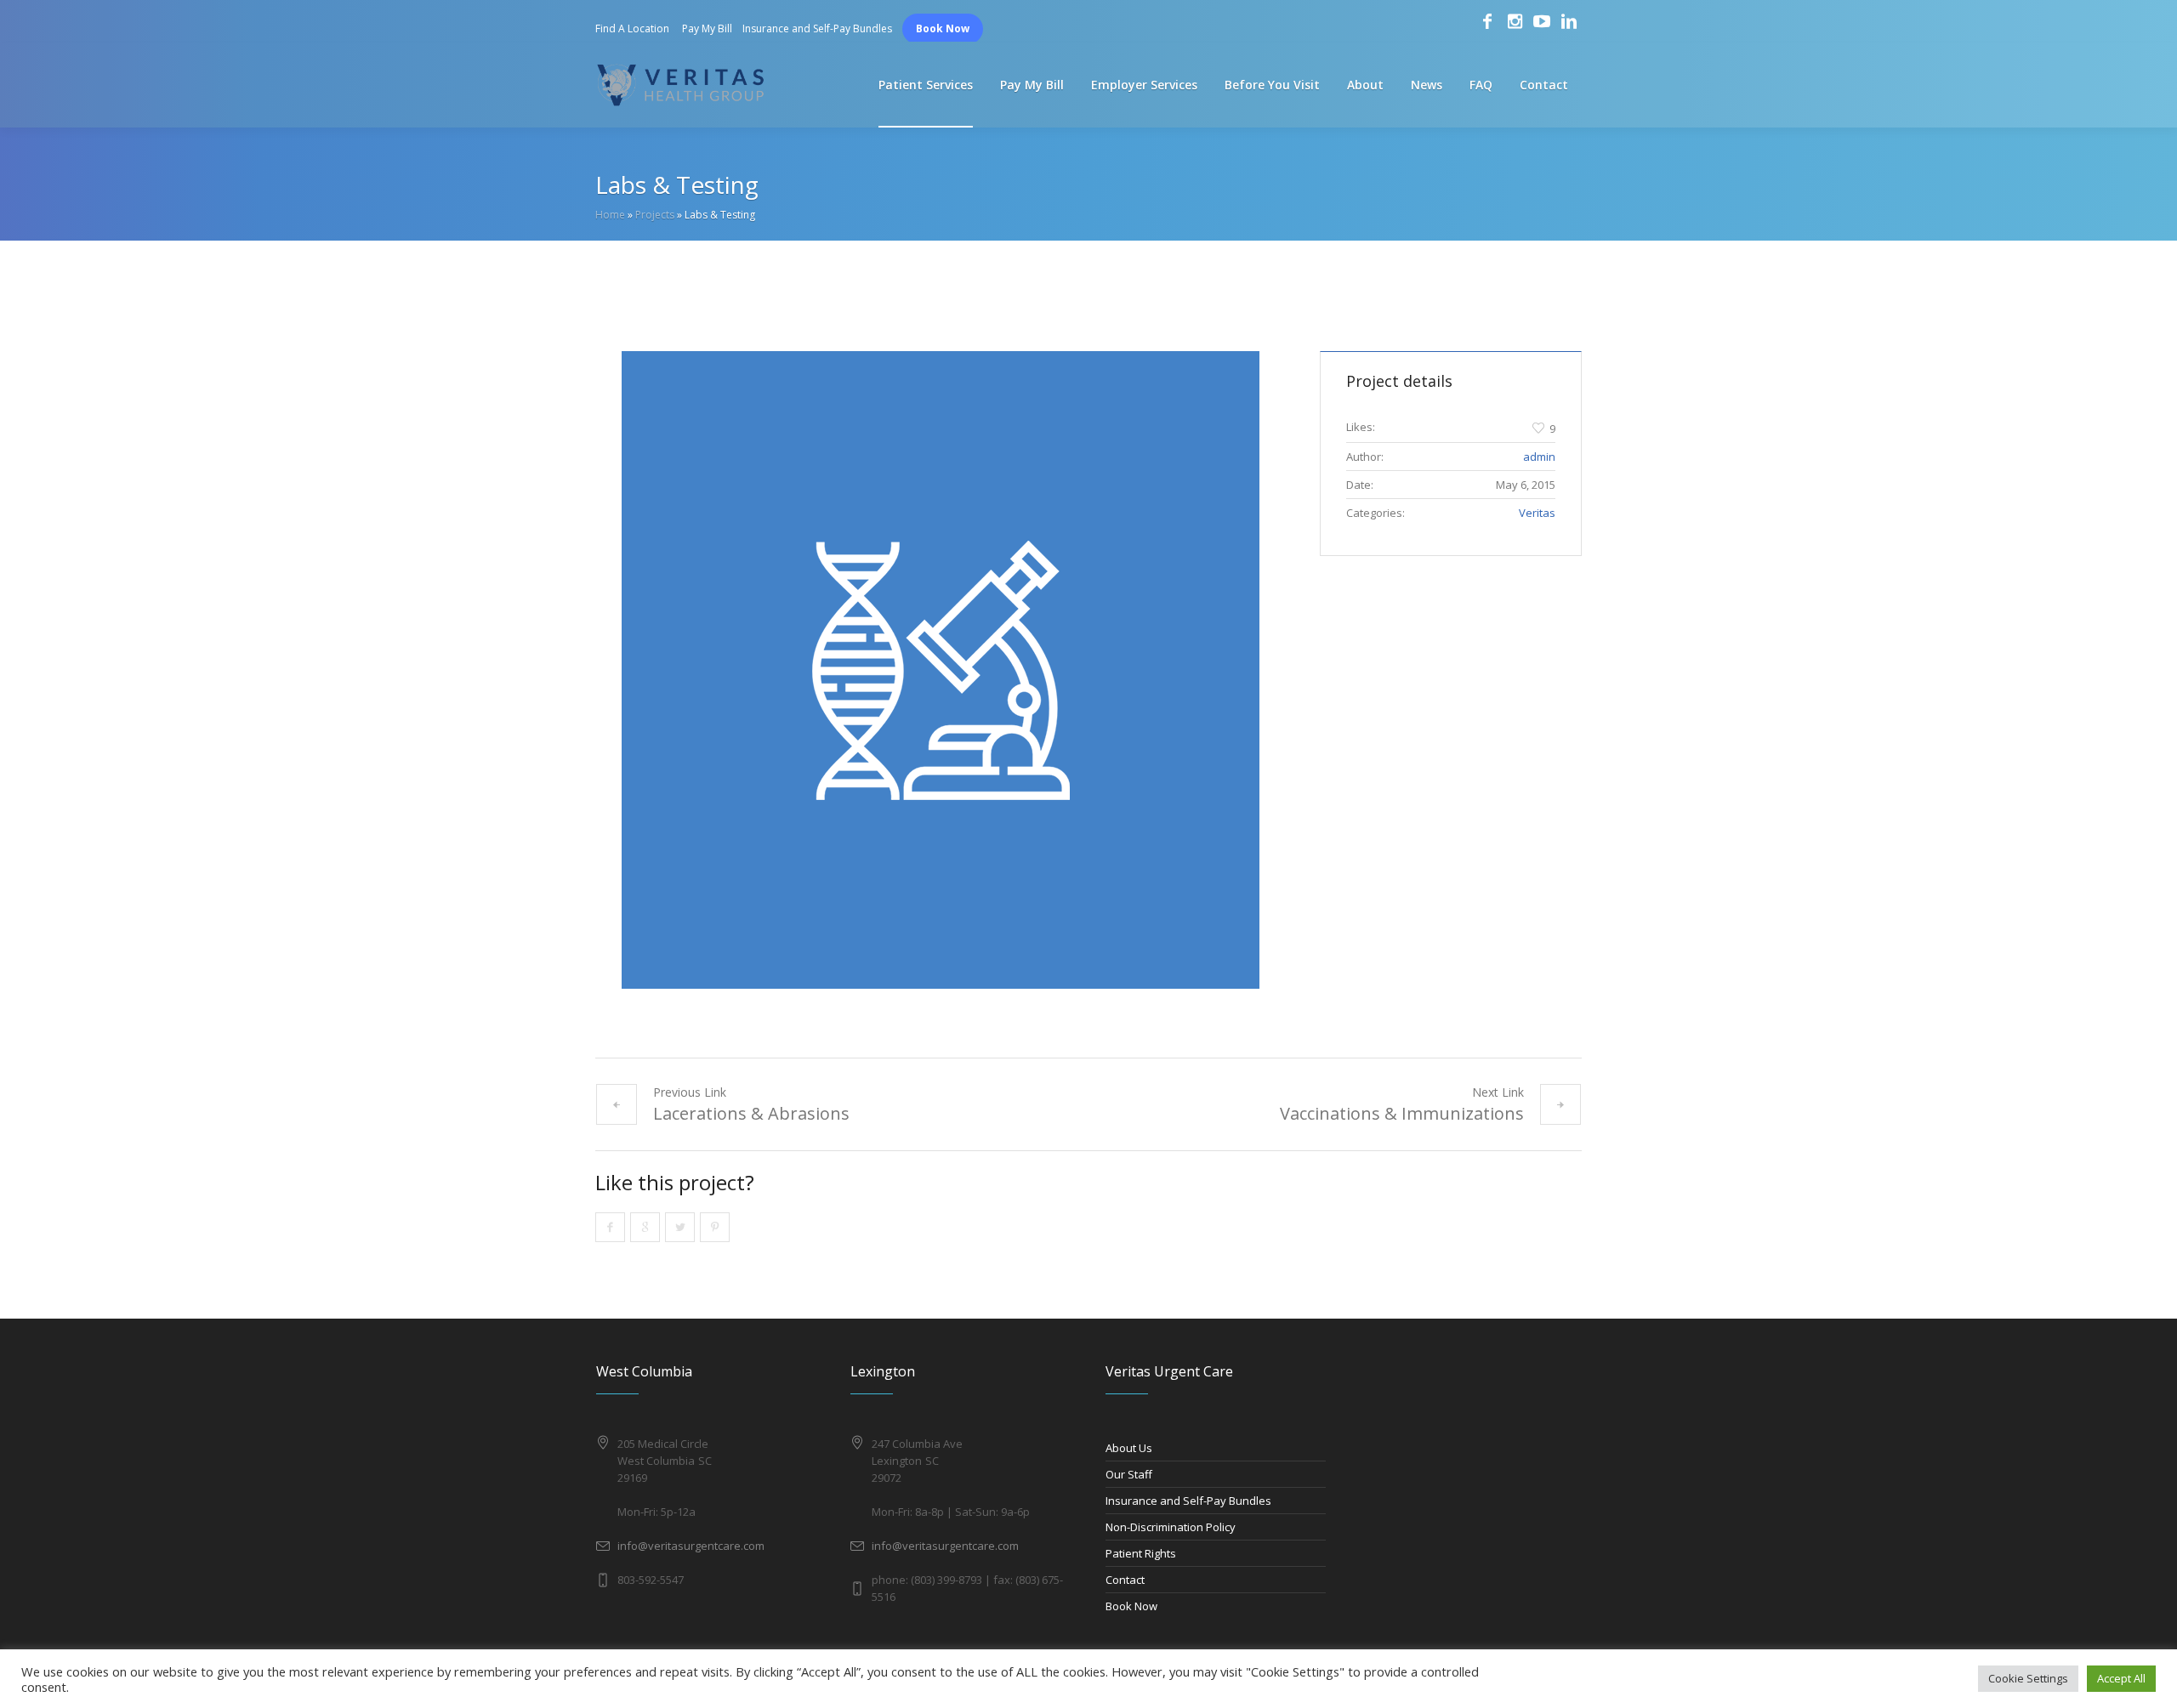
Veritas (1537, 513)
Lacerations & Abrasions (751, 1113)
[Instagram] (1515, 21)
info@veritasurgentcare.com (691, 1546)
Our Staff (1129, 1474)
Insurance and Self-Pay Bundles (817, 28)
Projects (655, 215)
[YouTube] (1542, 21)
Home (610, 215)
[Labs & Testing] (941, 670)
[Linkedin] (1569, 21)
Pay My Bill (707, 28)
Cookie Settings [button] (2028, 1678)
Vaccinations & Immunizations (1402, 1113)
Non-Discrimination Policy (1171, 1527)
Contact (1125, 1580)
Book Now (943, 28)
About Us (1129, 1448)
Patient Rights (1141, 1553)
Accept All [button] (2121, 1678)
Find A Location (632, 28)
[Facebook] (1487, 21)
